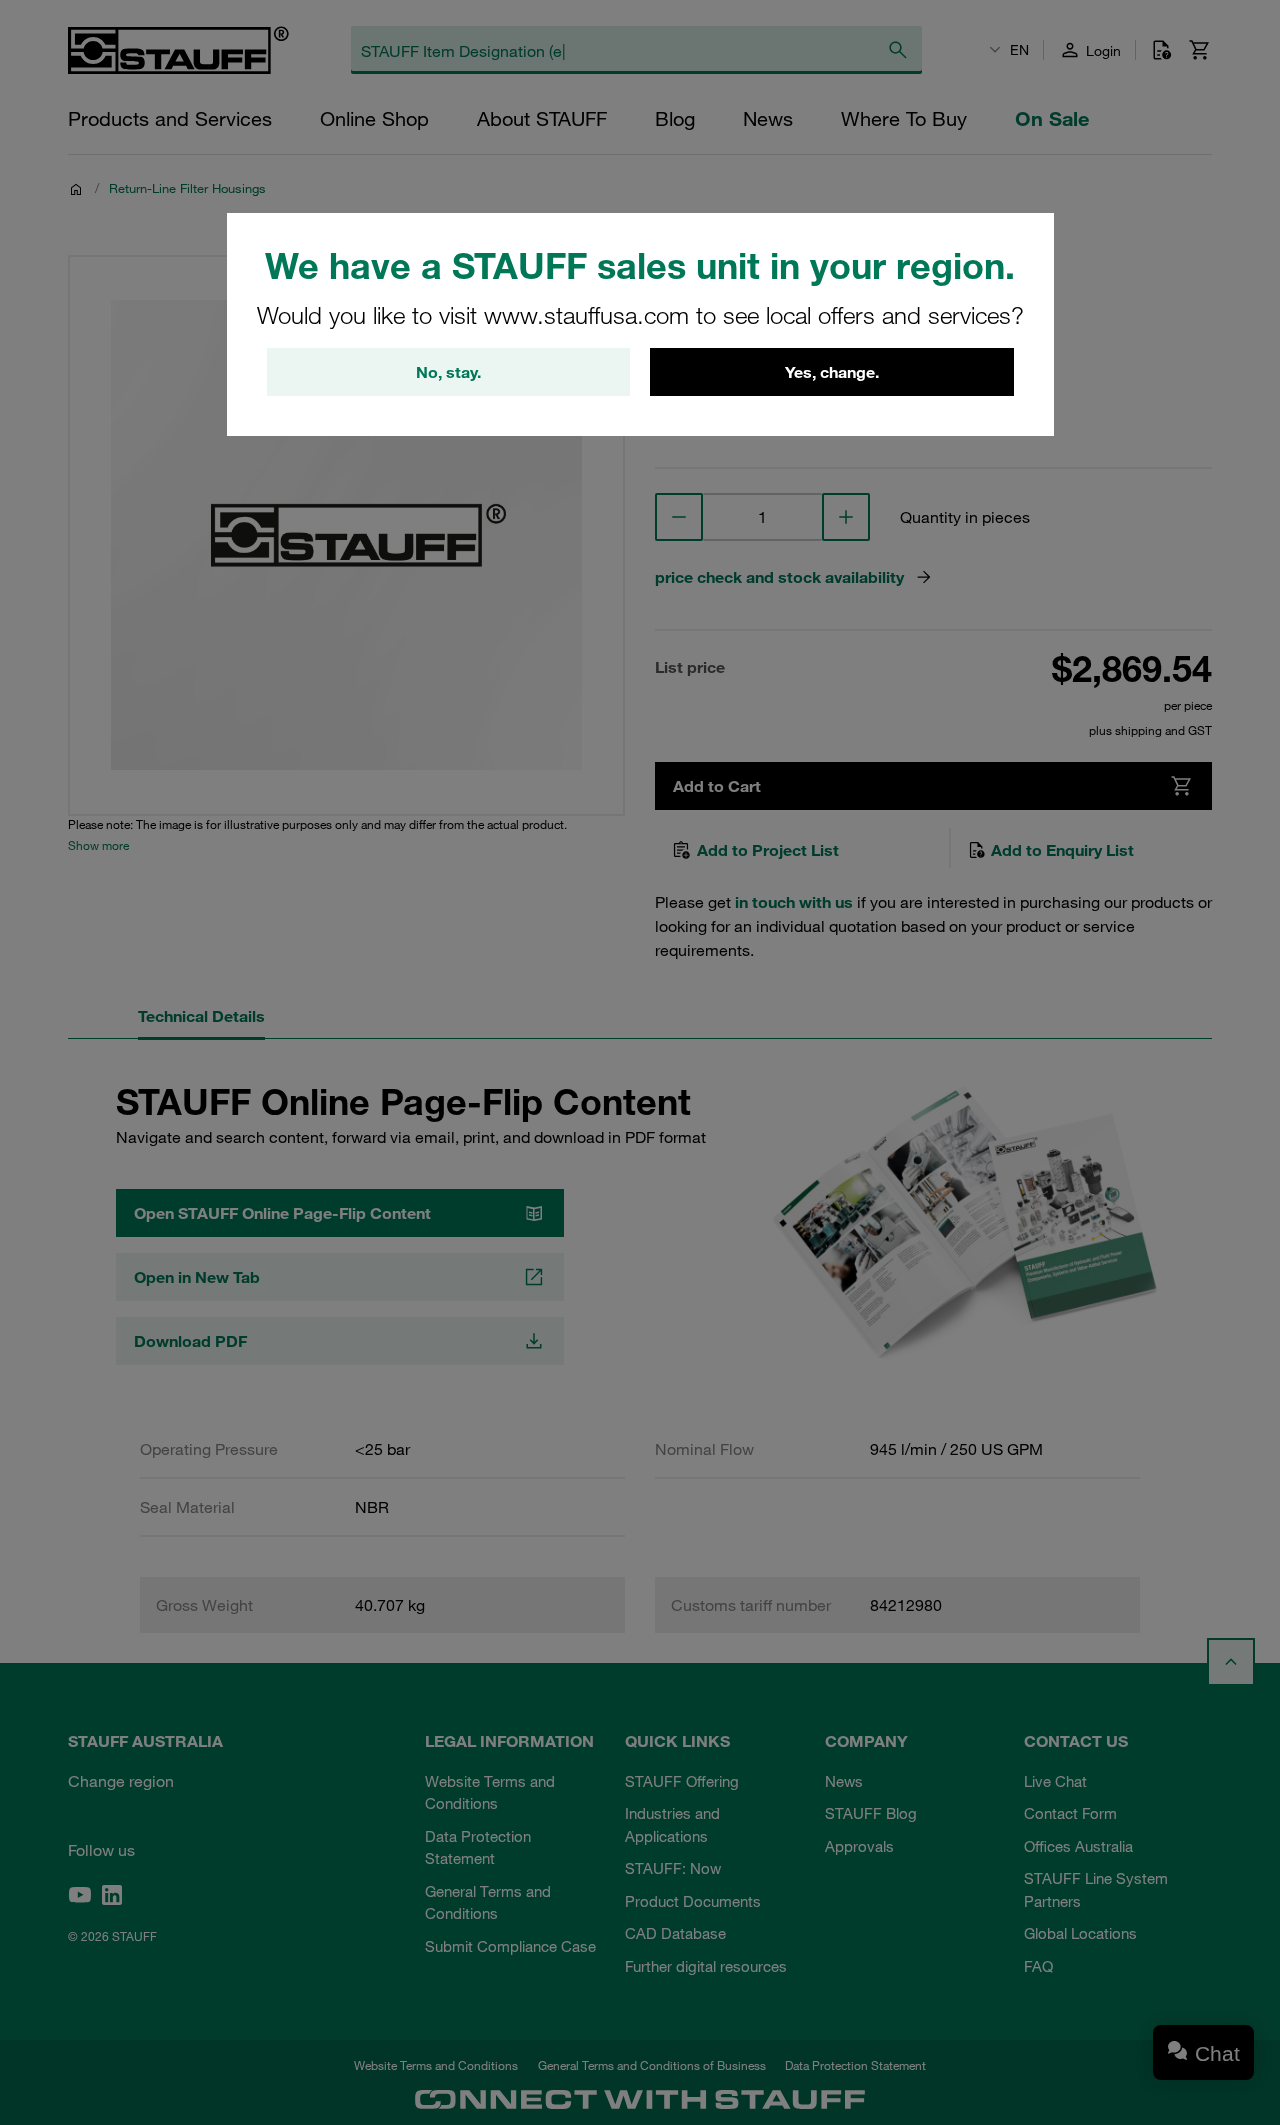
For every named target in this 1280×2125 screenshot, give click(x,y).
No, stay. (448, 372)
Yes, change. (832, 372)
